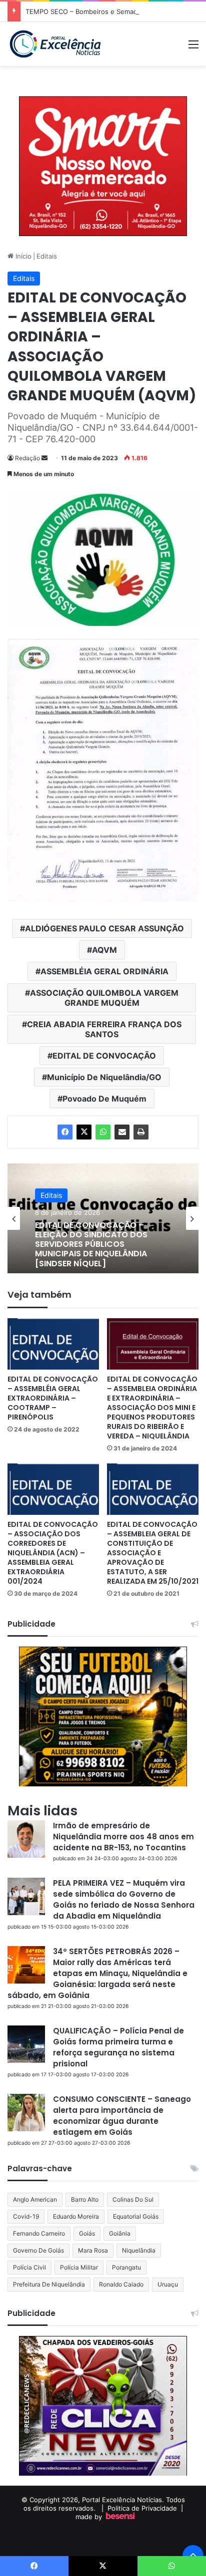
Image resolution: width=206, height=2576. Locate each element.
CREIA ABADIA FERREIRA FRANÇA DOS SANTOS (104, 1029)
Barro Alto (85, 2199)
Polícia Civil (29, 2267)
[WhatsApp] (103, 1132)
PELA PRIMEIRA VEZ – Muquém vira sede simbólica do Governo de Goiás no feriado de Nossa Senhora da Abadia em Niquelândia (124, 1899)
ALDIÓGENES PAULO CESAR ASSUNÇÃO (104, 928)
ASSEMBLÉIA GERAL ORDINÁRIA (104, 971)
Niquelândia (139, 2250)
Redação (27, 458)
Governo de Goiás (38, 2250)
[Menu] (193, 48)
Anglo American (35, 2199)
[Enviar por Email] (122, 1132)
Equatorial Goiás (136, 2216)
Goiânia (120, 2233)
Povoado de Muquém (104, 1099)
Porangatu (126, 2267)
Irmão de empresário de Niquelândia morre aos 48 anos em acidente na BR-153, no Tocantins (123, 1837)
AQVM (104, 950)
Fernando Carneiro (39, 2233)
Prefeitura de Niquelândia (49, 2284)
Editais (47, 256)
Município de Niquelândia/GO (104, 1077)
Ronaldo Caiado (121, 2284)
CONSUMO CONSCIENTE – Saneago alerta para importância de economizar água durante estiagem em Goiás (122, 2116)
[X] (84, 1132)
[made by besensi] (120, 2517)
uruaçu (168, 2284)
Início (22, 256)
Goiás (87, 2233)
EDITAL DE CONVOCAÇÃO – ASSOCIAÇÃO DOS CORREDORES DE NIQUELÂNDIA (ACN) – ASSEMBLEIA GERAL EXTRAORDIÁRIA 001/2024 (53, 1553)
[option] (103, 1218)
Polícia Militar (79, 2267)
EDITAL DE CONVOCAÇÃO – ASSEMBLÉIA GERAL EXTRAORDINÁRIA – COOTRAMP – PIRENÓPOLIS (53, 1398)
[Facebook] (65, 1132)
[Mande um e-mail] (44, 458)
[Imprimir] (141, 1132)
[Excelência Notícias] (55, 44)
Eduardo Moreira (76, 2216)
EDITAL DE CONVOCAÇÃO (104, 1056)
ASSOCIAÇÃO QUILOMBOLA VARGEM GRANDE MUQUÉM (104, 998)
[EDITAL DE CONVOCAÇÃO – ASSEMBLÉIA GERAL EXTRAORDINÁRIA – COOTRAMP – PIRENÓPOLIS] (53, 1344)
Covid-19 (26, 2216)
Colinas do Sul (133, 2199)
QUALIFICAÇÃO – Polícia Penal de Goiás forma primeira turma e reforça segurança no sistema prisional (118, 2047)
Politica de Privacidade (142, 2508)
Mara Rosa (93, 2250)
